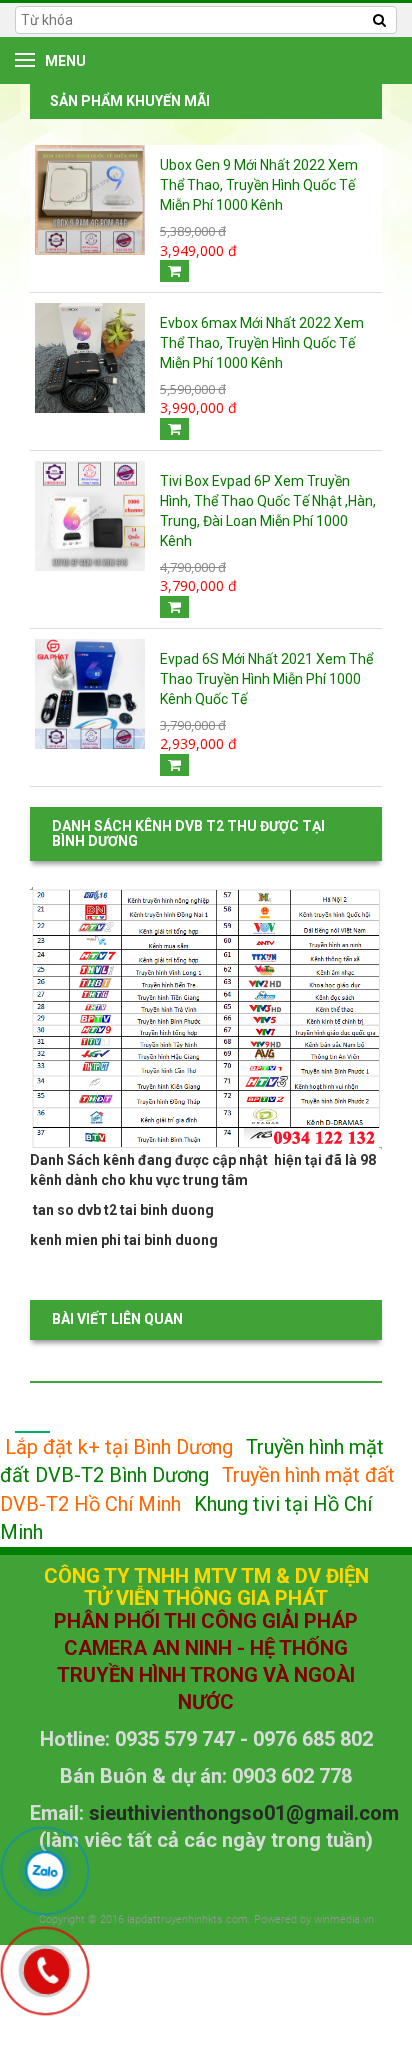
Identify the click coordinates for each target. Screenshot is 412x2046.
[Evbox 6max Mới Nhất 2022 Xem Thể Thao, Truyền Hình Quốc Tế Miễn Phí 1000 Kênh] (90, 357)
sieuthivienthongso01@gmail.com (244, 1813)
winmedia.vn (344, 1919)
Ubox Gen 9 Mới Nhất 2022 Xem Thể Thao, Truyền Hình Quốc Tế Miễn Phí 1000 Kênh (259, 185)
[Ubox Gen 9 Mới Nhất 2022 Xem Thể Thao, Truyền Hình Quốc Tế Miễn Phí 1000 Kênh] (90, 199)
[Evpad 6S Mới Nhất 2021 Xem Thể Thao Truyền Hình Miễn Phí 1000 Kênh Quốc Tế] (90, 692)
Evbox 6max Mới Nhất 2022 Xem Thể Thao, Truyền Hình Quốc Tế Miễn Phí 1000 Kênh (262, 343)
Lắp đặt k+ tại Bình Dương (119, 1447)
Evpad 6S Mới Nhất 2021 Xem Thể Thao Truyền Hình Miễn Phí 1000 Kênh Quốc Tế (266, 679)
